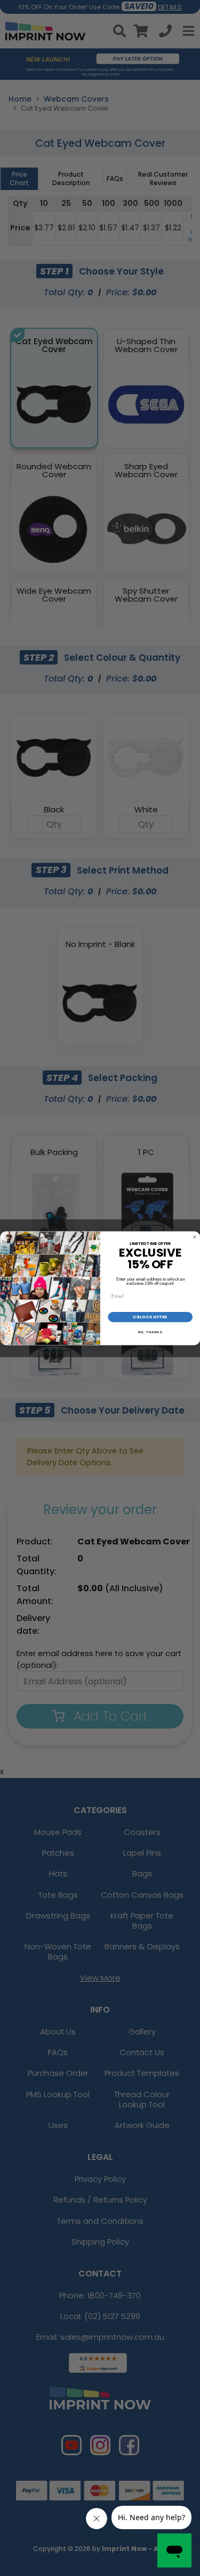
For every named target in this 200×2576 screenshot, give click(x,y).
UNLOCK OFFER (150, 1316)
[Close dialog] (195, 1237)
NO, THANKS (150, 1332)
